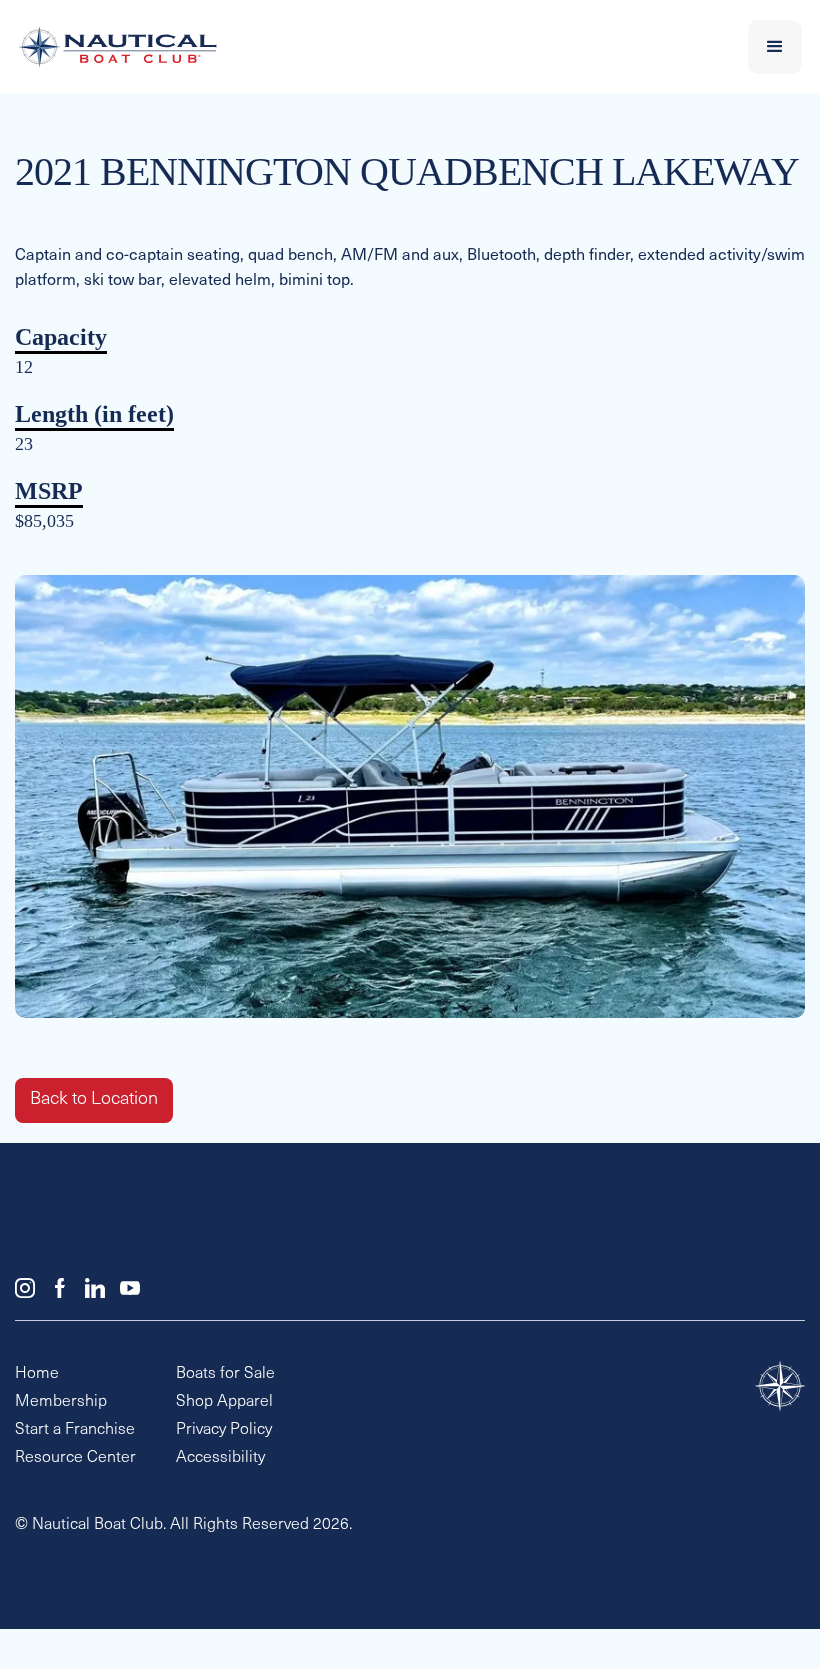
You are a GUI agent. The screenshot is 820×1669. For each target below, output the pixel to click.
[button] (775, 47)
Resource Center (75, 1458)
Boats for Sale (225, 1374)
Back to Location (94, 1100)
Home (37, 1374)
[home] (331, 47)
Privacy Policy (224, 1430)
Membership (61, 1402)
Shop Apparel (224, 1402)
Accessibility (220, 1458)
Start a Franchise (75, 1430)
